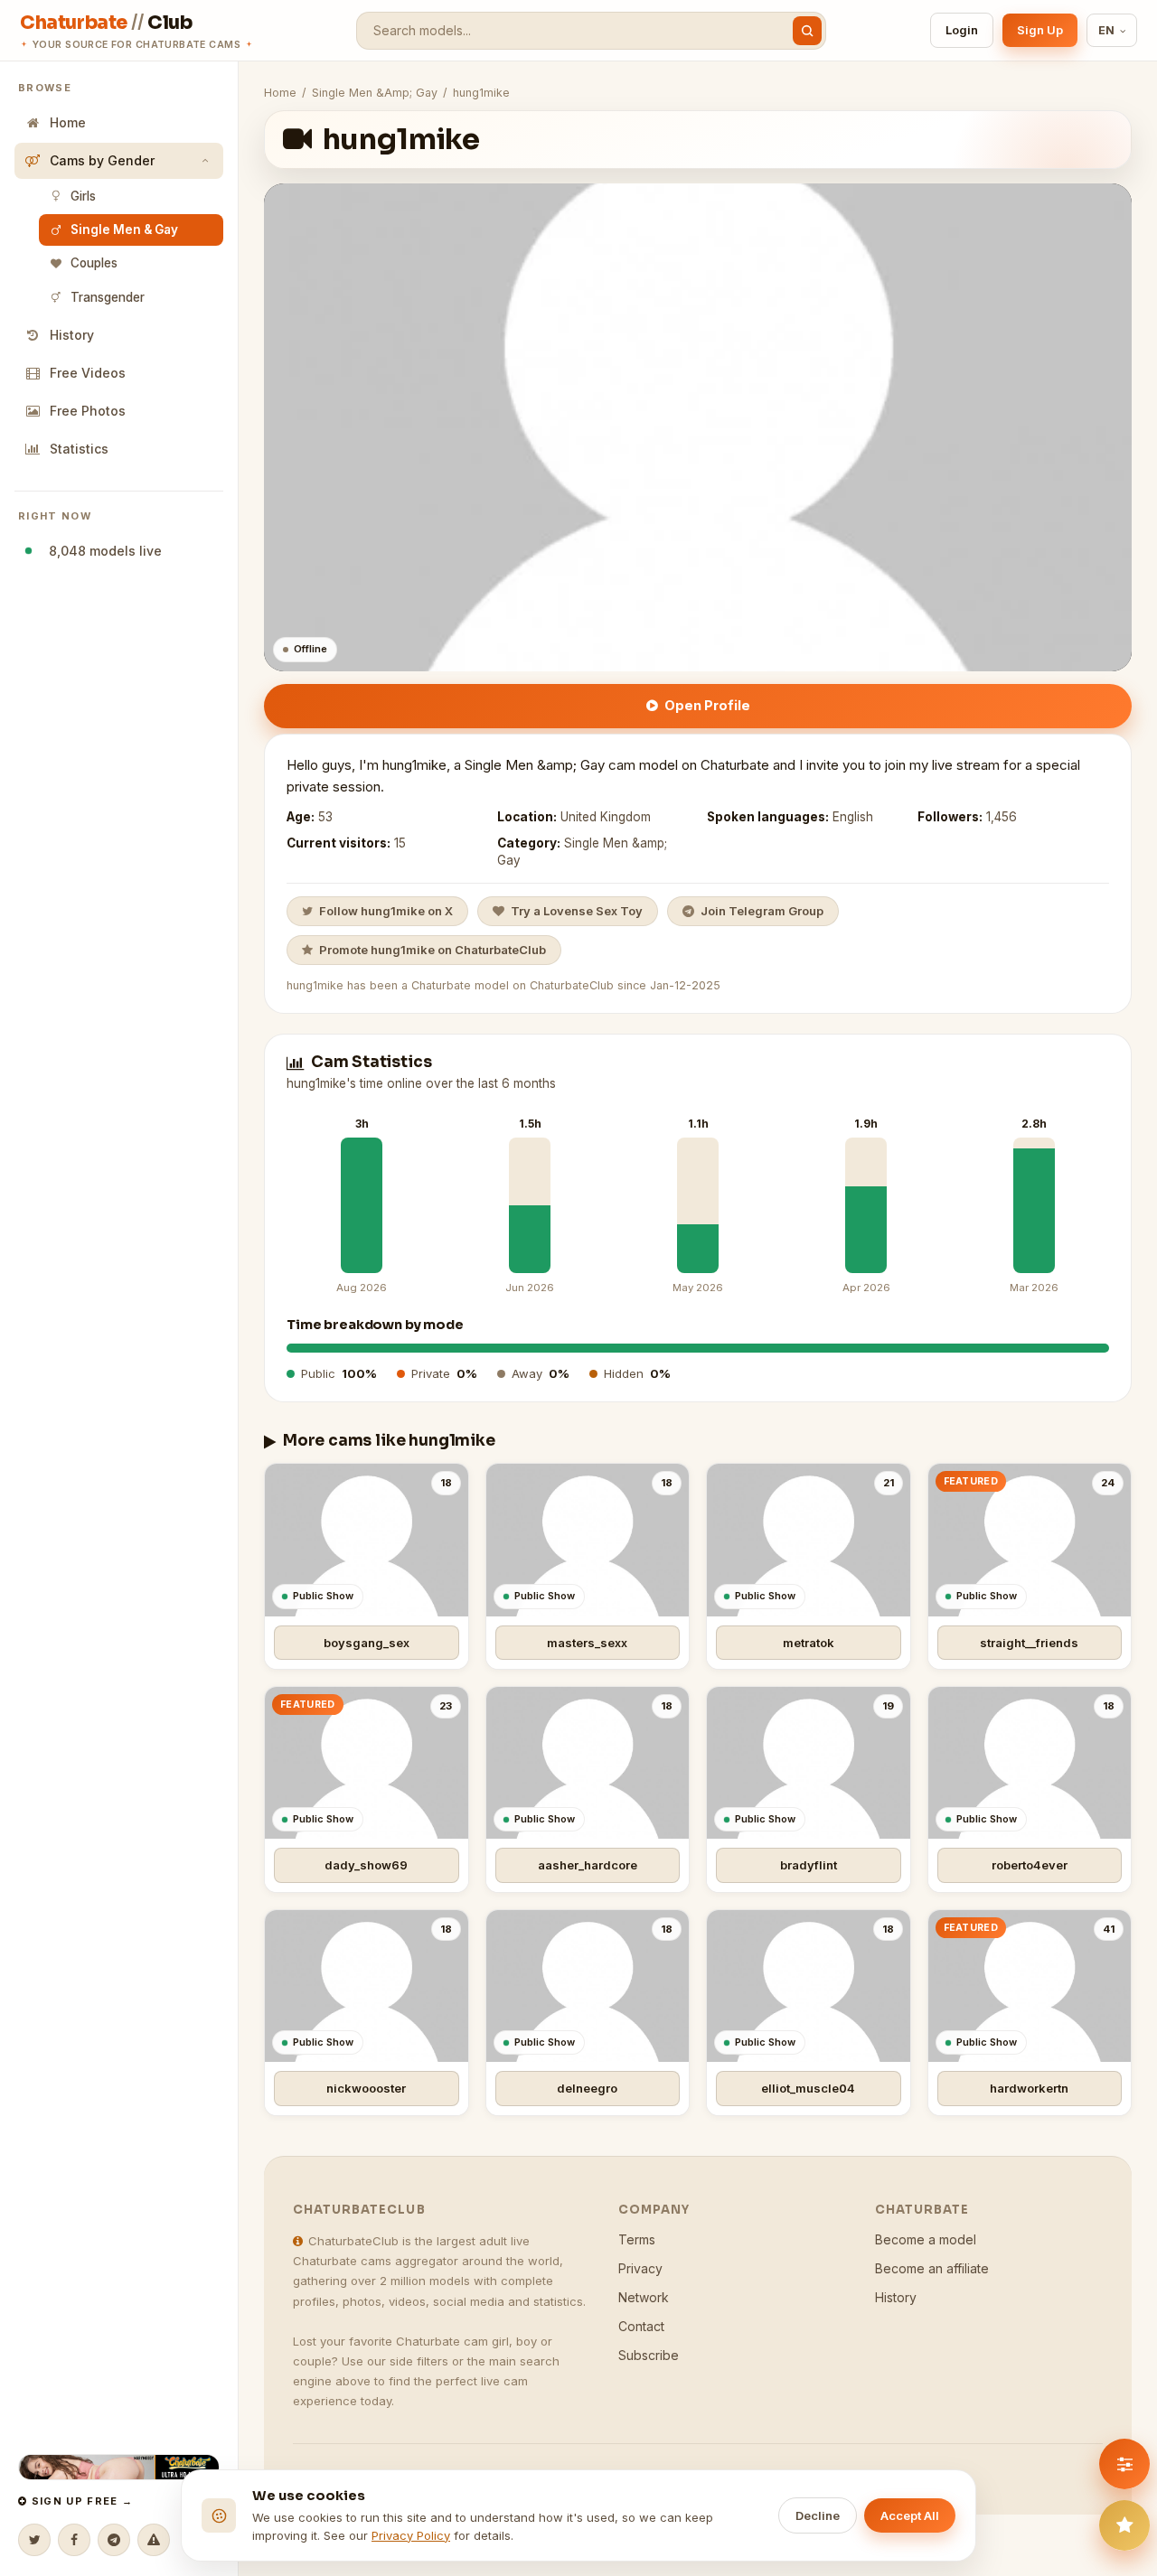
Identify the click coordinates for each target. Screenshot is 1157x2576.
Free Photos (88, 411)
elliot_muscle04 (808, 2088)
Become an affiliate (932, 2268)
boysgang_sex (367, 1643)
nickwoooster (366, 2088)
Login (962, 30)
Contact (641, 2326)
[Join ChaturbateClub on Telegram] (114, 2540)
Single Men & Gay (124, 229)
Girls (83, 196)
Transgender (108, 297)
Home (68, 122)
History (72, 335)
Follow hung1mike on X (386, 911)
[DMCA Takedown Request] (154, 2540)
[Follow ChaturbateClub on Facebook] (74, 2540)
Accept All (910, 2515)
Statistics (79, 449)
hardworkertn (1029, 2088)
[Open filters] (1124, 2464)
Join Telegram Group (762, 911)
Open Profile (707, 705)
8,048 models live (102, 551)
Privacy (640, 2268)
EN (1107, 30)
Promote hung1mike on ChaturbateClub (433, 950)
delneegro (587, 2088)
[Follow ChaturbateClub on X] (34, 2540)
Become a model (926, 2239)
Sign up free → (80, 2501)
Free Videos (88, 373)
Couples (94, 263)
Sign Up (1040, 30)
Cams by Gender (102, 160)
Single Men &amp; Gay (375, 93)
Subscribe (649, 2355)
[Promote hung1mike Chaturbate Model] (1124, 2525)
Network (644, 2297)
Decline (818, 2515)
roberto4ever (1030, 1865)
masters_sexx (587, 1643)
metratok (809, 1643)
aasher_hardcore (588, 1865)
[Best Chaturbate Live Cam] (119, 2467)
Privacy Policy (411, 2535)
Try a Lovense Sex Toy (577, 911)
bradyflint (809, 1865)
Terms (637, 2239)
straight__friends (1029, 1643)
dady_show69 (366, 1865)
